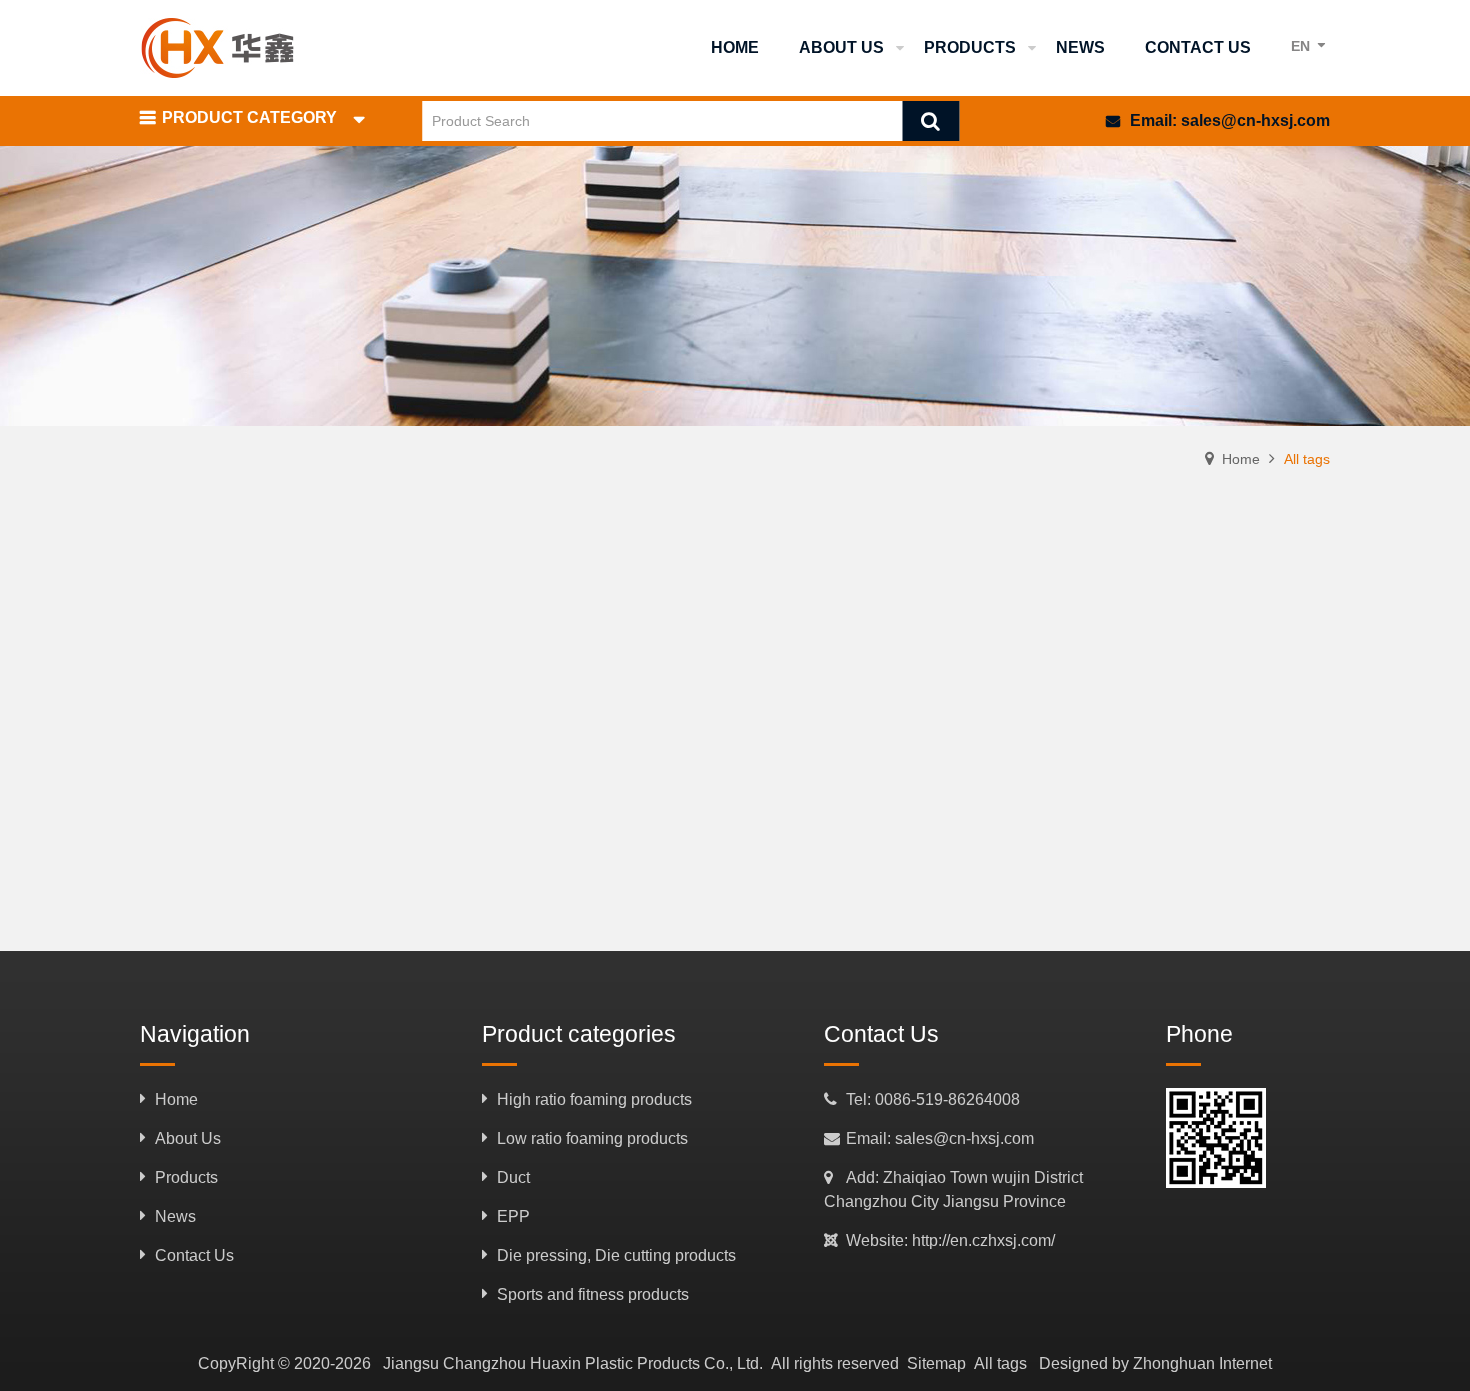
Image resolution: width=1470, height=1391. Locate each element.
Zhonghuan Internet (1202, 1363)
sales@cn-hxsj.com (1255, 120)
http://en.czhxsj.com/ (983, 1240)
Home (1241, 459)
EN (1300, 46)
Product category (249, 117)
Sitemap (936, 1363)
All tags (1000, 1363)
